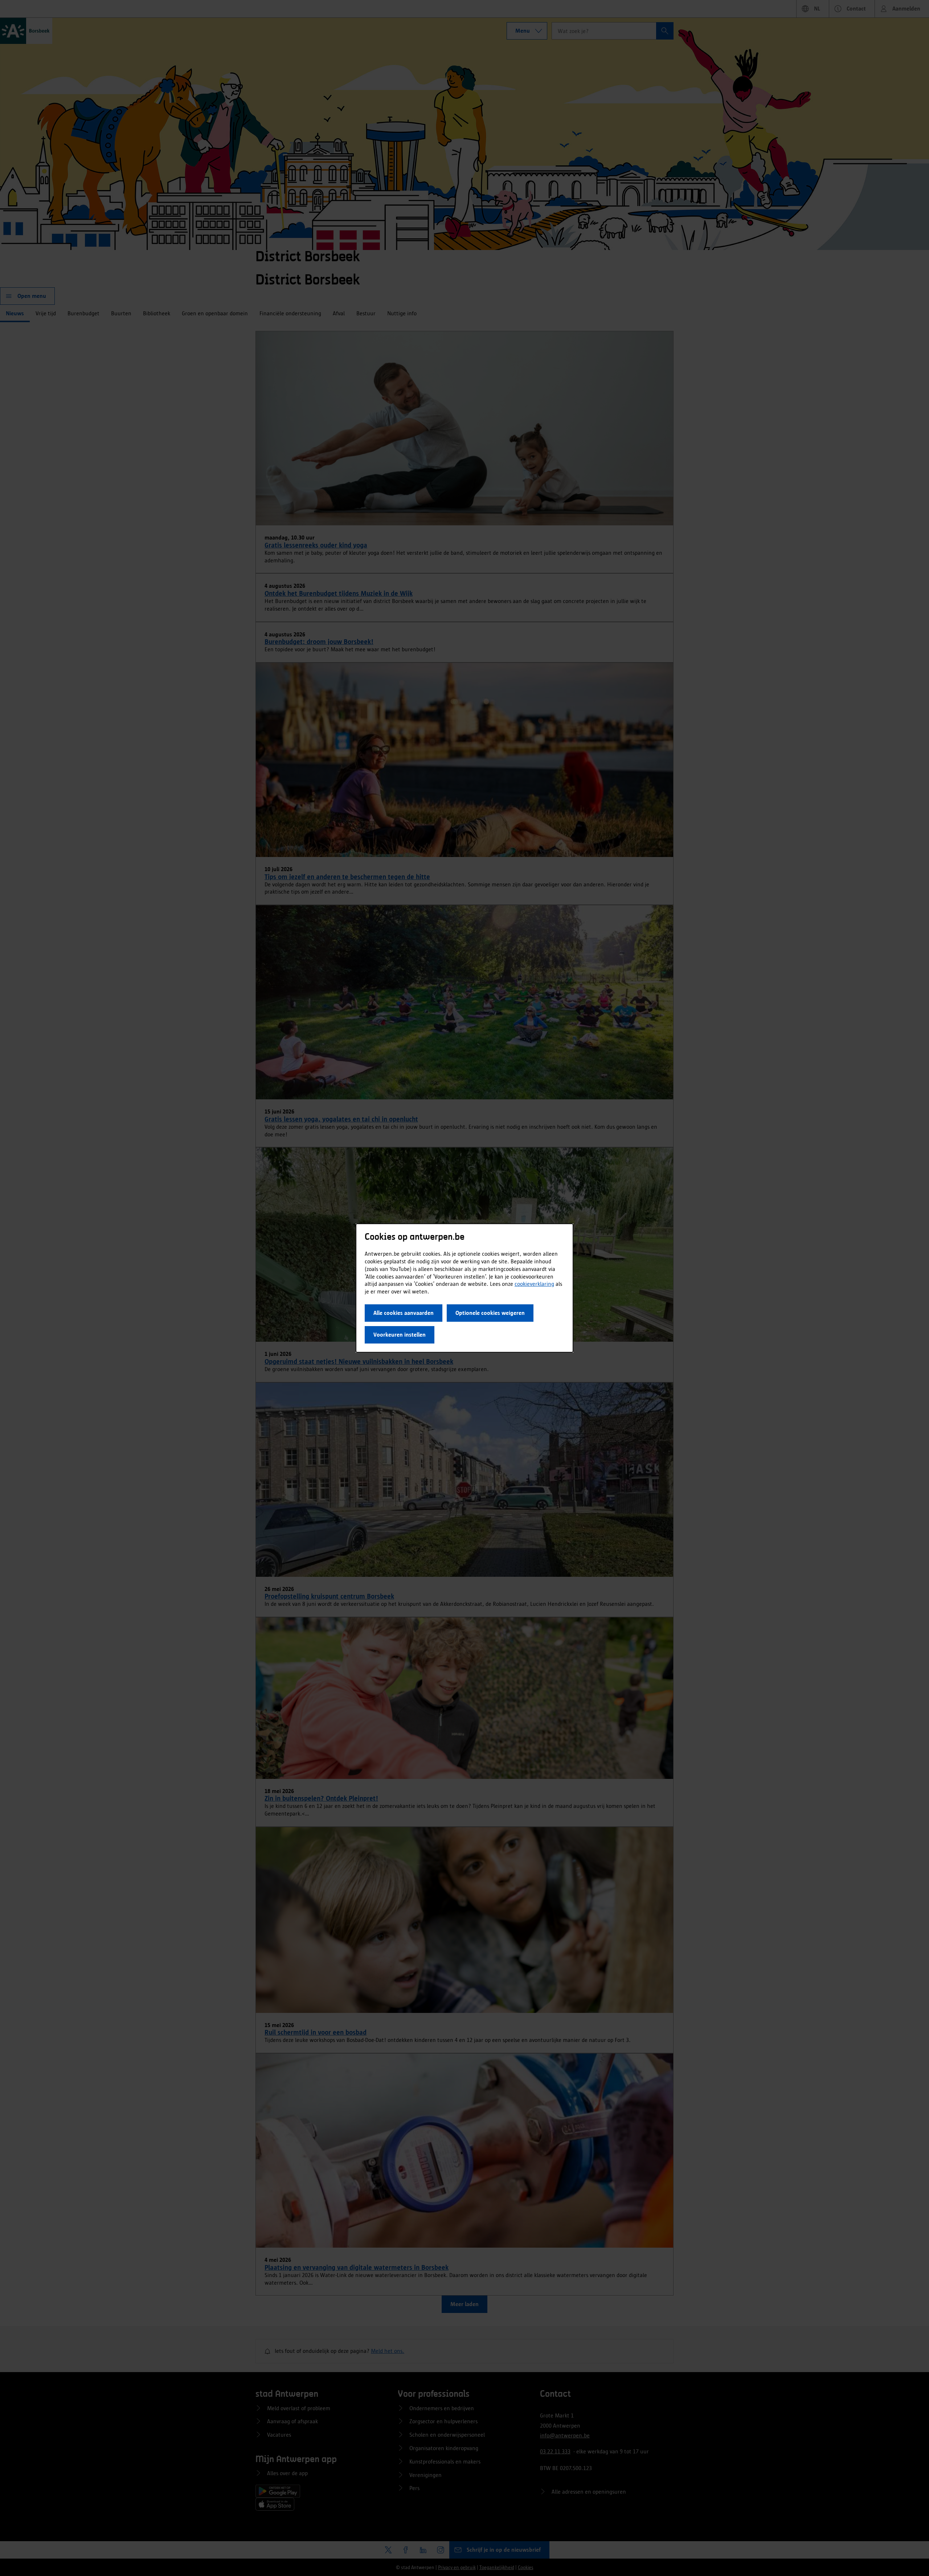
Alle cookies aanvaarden (404, 1313)
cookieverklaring (534, 1284)
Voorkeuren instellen (400, 1335)
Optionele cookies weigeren (490, 1313)
